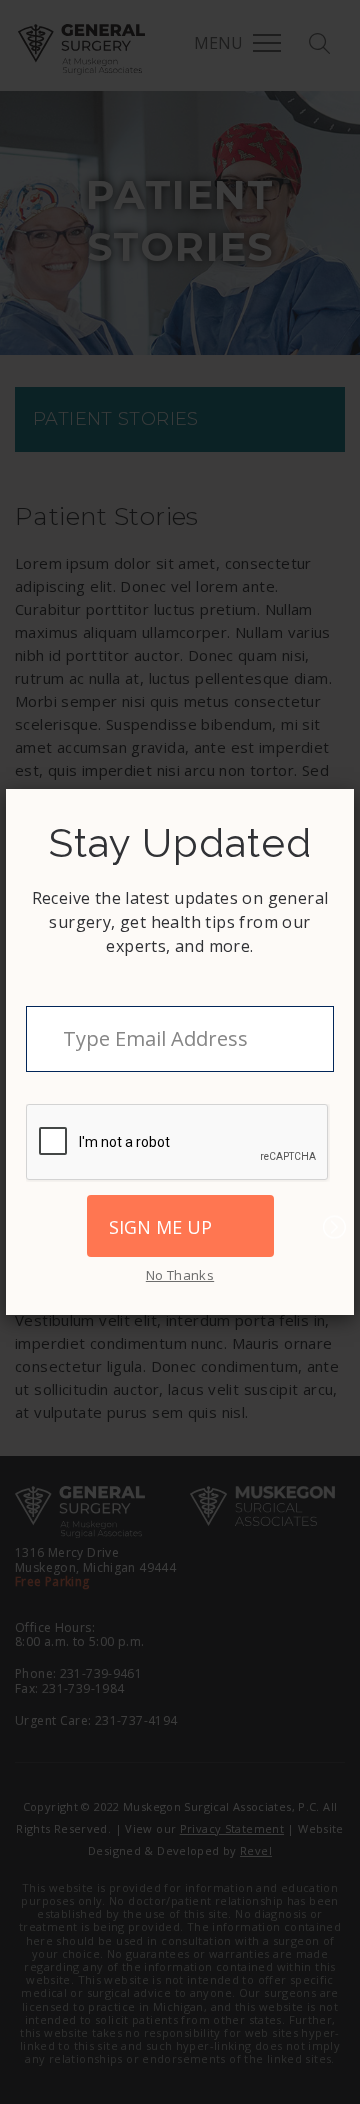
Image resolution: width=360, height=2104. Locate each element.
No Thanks (180, 1275)
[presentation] (178, 1143)
